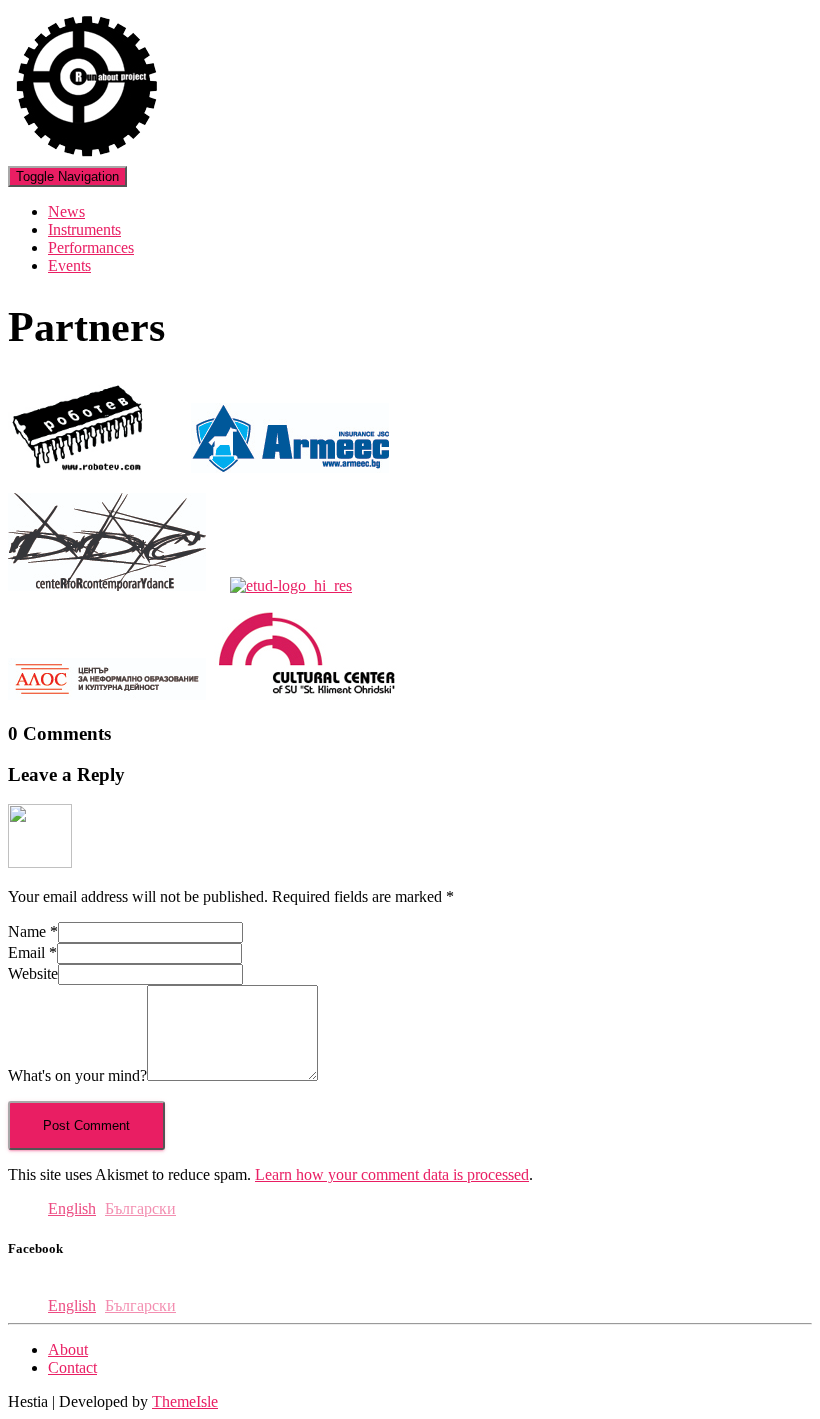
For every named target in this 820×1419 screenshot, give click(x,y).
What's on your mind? (77, 1075)
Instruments (84, 229)
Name (33, 931)
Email (32, 952)
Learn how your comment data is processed (392, 1174)
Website (33, 973)
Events (69, 265)
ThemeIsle (185, 1401)
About (68, 1349)
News (66, 211)
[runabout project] (87, 156)
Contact (72, 1367)
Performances (91, 247)
